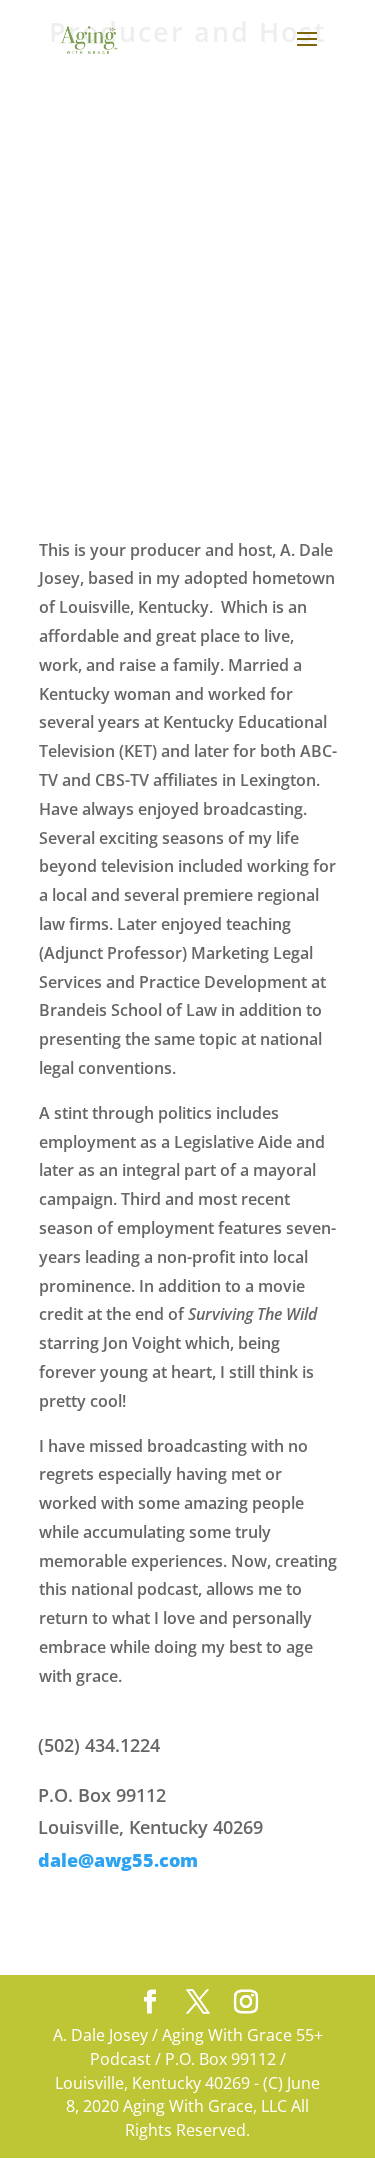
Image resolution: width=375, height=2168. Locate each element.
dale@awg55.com (118, 1860)
